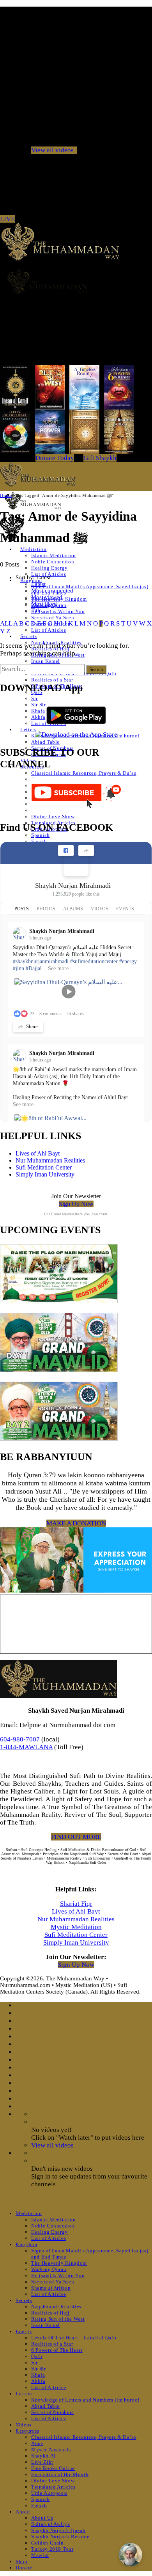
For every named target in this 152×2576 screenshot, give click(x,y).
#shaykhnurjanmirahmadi (41, 961)
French (39, 841)
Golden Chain (48, 2543)
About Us (42, 2518)
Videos (24, 2425)
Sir (34, 698)
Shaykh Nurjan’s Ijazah (58, 2530)
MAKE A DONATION (76, 1523)
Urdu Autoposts (49, 2493)
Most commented (52, 591)
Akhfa (38, 717)
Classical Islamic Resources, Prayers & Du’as (84, 773)
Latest (38, 584)
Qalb (37, 2356)
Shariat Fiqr (76, 1904)
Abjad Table (45, 742)
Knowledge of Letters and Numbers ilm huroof (85, 2400)
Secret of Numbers (52, 2412)
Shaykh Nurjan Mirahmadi (73, 885)
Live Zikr (42, 2462)
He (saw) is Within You (58, 611)
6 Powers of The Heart (57, 2350)
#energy (128, 961)
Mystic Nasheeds (51, 2450)
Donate (24, 2568)
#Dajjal (34, 968)
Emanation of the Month (60, 2474)
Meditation (29, 2213)
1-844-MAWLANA (26, 1747)
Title (36, 610)
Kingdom (27, 2244)
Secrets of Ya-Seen (53, 618)
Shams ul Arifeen (51, 2288)
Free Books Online (53, 2468)
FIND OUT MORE (76, 1837)
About (23, 2512)
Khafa (38, 711)
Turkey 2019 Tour (52, 2549)
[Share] (86, 851)
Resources (27, 2431)
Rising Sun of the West (58, 2319)
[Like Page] (66, 851)
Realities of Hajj (50, 2313)
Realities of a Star (52, 680)
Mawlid (40, 2555)
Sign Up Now (76, 1204)
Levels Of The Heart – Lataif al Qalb (74, 2338)
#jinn (19, 968)
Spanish (41, 835)
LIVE (7, 219)
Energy (24, 2331)
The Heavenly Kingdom (59, 2263)
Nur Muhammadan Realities (50, 1160)
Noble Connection (53, 562)
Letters (28, 729)
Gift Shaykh (100, 458)
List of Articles (49, 630)
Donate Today (55, 458)
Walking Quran (49, 2269)
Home (6, 495)
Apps (37, 2443)
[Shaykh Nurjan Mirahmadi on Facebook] (76, 864)
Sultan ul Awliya (50, 2524)
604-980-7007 (20, 1739)
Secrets (29, 636)
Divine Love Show (53, 817)
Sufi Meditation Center (44, 1167)
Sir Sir (39, 705)
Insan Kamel (46, 661)
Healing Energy (49, 568)
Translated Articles (53, 2487)
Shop (22, 2561)
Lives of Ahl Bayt (38, 1153)
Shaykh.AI (43, 2456)
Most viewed (47, 597)
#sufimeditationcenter (94, 961)
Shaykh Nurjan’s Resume (60, 2537)
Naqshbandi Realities (56, 2307)
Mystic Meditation (76, 1927)
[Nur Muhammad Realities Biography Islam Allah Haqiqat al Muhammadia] (76, 281)
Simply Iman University (45, 1174)
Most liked (44, 604)
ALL (6, 623)
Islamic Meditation (54, 555)
